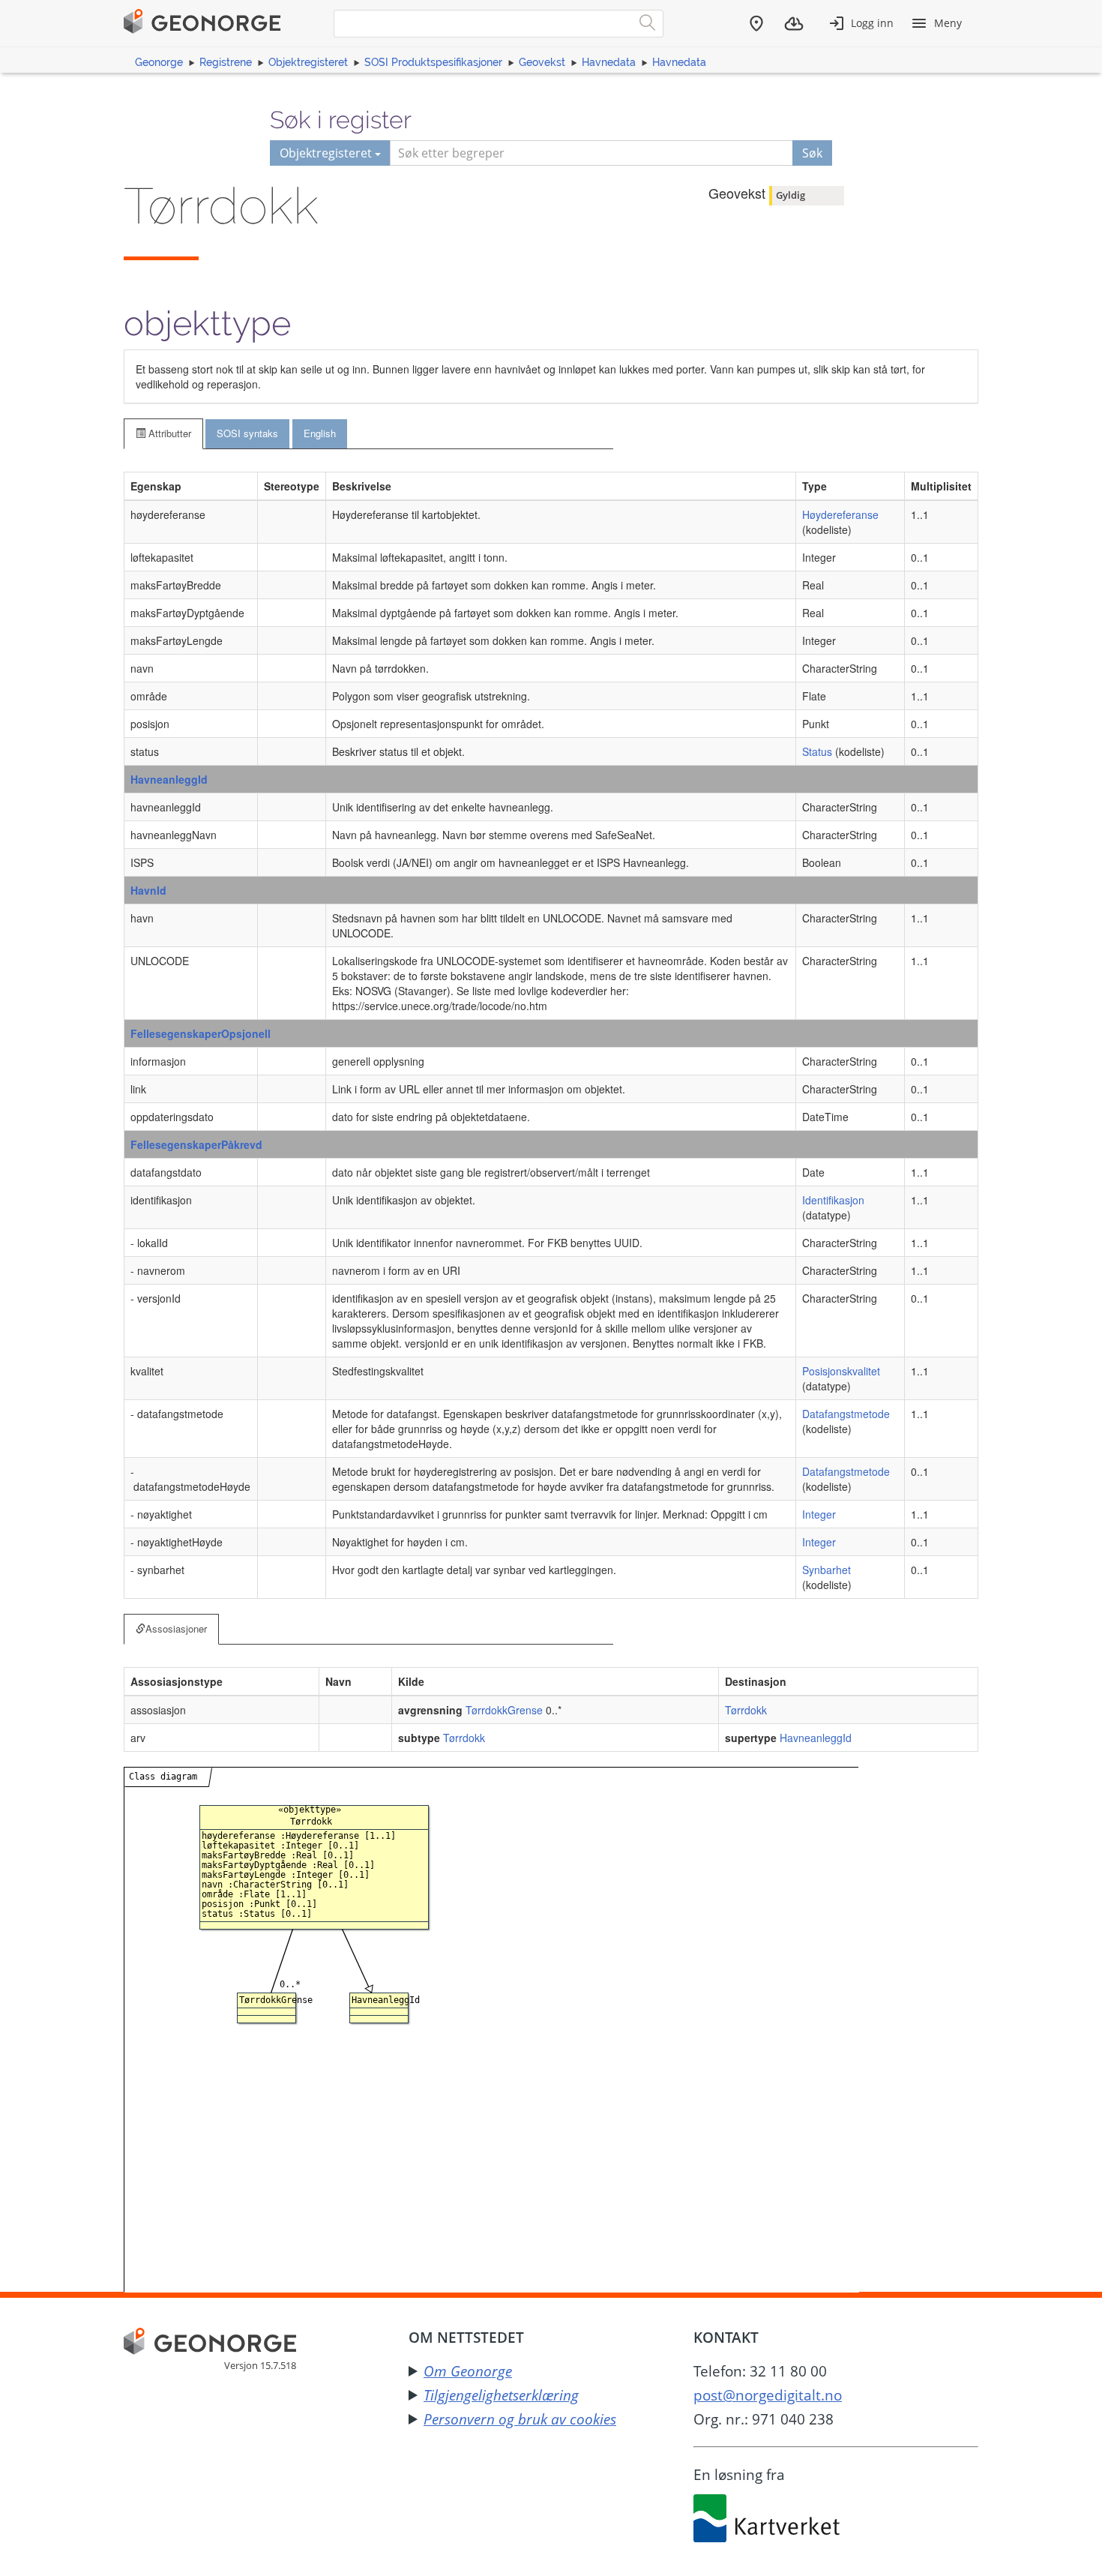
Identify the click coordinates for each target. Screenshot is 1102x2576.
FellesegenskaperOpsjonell (201, 1033)
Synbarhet (826, 1570)
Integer (819, 1514)
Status (817, 751)
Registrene (226, 62)
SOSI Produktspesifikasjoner (433, 62)
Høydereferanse (840, 514)
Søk (812, 153)
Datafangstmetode (846, 1414)
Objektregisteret (308, 62)
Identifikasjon (833, 1200)
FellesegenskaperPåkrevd (196, 1144)
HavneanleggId (169, 779)
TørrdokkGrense (504, 1710)
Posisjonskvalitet (841, 1371)
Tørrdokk (746, 1710)
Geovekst (542, 62)
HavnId (148, 890)
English (320, 433)
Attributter (168, 433)
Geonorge (159, 62)
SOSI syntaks (247, 433)
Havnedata (609, 62)
